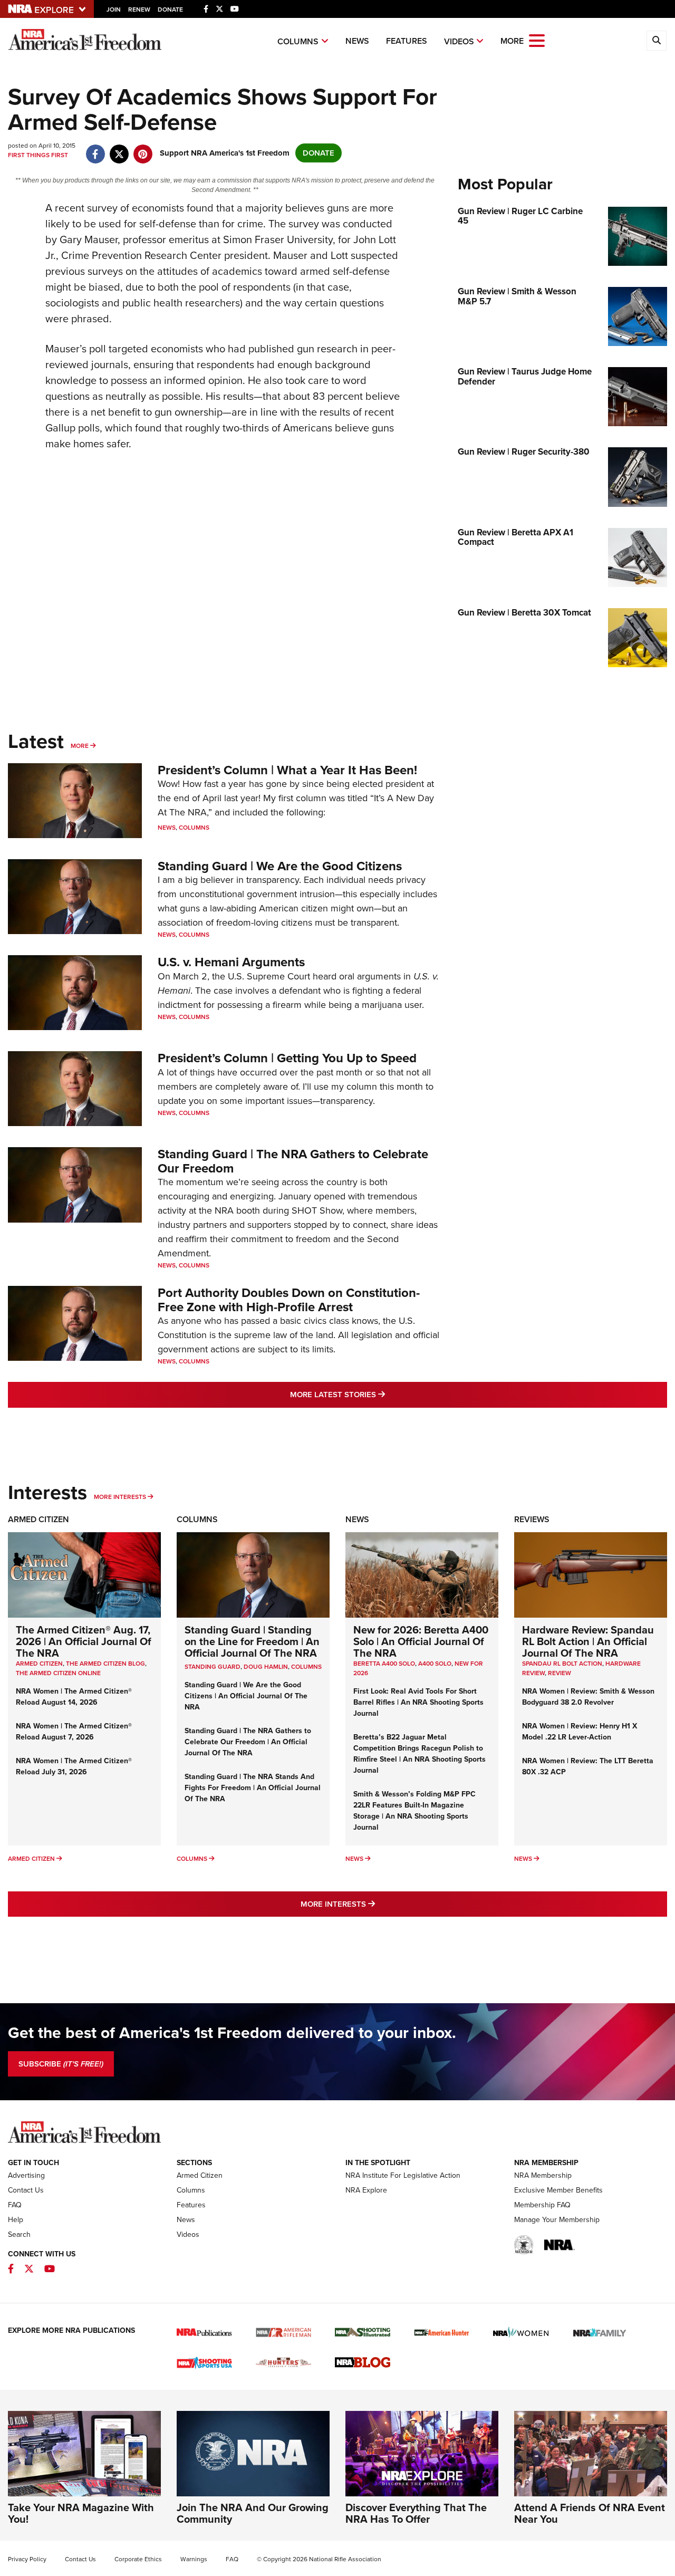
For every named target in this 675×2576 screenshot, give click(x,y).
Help (16, 2220)
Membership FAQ (542, 2205)
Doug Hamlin (266, 1667)
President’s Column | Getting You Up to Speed (287, 1058)
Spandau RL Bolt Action (562, 1664)
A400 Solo (435, 1664)
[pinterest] (143, 149)
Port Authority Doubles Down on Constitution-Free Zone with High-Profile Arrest (289, 1300)
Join (114, 9)
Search (19, 2234)
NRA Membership (543, 2175)
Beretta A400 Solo (384, 1664)
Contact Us (26, 2190)
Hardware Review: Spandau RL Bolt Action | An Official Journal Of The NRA (588, 1641)
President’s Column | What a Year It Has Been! (287, 770)
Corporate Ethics (138, 2559)
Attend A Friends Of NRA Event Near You (590, 2513)
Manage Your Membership (557, 2220)
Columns (298, 41)
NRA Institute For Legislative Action (403, 2175)
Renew (139, 9)
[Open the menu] (537, 40)
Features (407, 41)
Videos (459, 41)
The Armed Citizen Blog (105, 1664)
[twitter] (119, 149)
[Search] (657, 41)
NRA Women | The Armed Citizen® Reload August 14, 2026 (74, 1697)
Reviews (532, 1519)
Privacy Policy (27, 2559)
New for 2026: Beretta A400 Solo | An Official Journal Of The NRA (421, 1641)
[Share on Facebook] (95, 149)
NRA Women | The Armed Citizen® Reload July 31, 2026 (74, 1766)
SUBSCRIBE (61, 2064)
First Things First (38, 155)
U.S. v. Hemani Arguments (231, 962)
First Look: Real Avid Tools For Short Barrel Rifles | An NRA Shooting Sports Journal (418, 1702)
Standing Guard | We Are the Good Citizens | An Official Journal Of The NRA (246, 1696)
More (80, 746)
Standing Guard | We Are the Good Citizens (280, 866)
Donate (170, 9)
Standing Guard (213, 1667)
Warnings (194, 2559)
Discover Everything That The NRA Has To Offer (416, 2513)
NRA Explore (366, 2190)
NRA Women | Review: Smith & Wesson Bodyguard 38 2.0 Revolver (588, 1697)
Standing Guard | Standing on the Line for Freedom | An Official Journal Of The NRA (252, 1641)
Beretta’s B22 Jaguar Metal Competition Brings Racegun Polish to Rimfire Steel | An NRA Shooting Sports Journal (420, 1754)
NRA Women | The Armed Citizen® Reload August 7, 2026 (74, 1732)
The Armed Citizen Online (58, 1673)
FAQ (15, 2205)
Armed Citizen (38, 1519)
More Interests (120, 1497)
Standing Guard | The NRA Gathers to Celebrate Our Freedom (293, 1161)
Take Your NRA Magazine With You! (81, 2513)
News (357, 41)
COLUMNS (306, 1667)
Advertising (26, 2175)
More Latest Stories (380, 1394)
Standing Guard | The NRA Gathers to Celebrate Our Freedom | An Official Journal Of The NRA (248, 1742)
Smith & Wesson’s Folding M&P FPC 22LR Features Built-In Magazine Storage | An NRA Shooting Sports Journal (414, 1811)
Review (560, 1673)
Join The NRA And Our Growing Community (253, 2513)
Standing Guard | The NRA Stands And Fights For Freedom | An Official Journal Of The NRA (253, 1788)
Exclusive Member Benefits (558, 2190)
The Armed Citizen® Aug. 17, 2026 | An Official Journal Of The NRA (84, 1641)
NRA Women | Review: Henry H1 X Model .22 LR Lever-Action (580, 1732)
